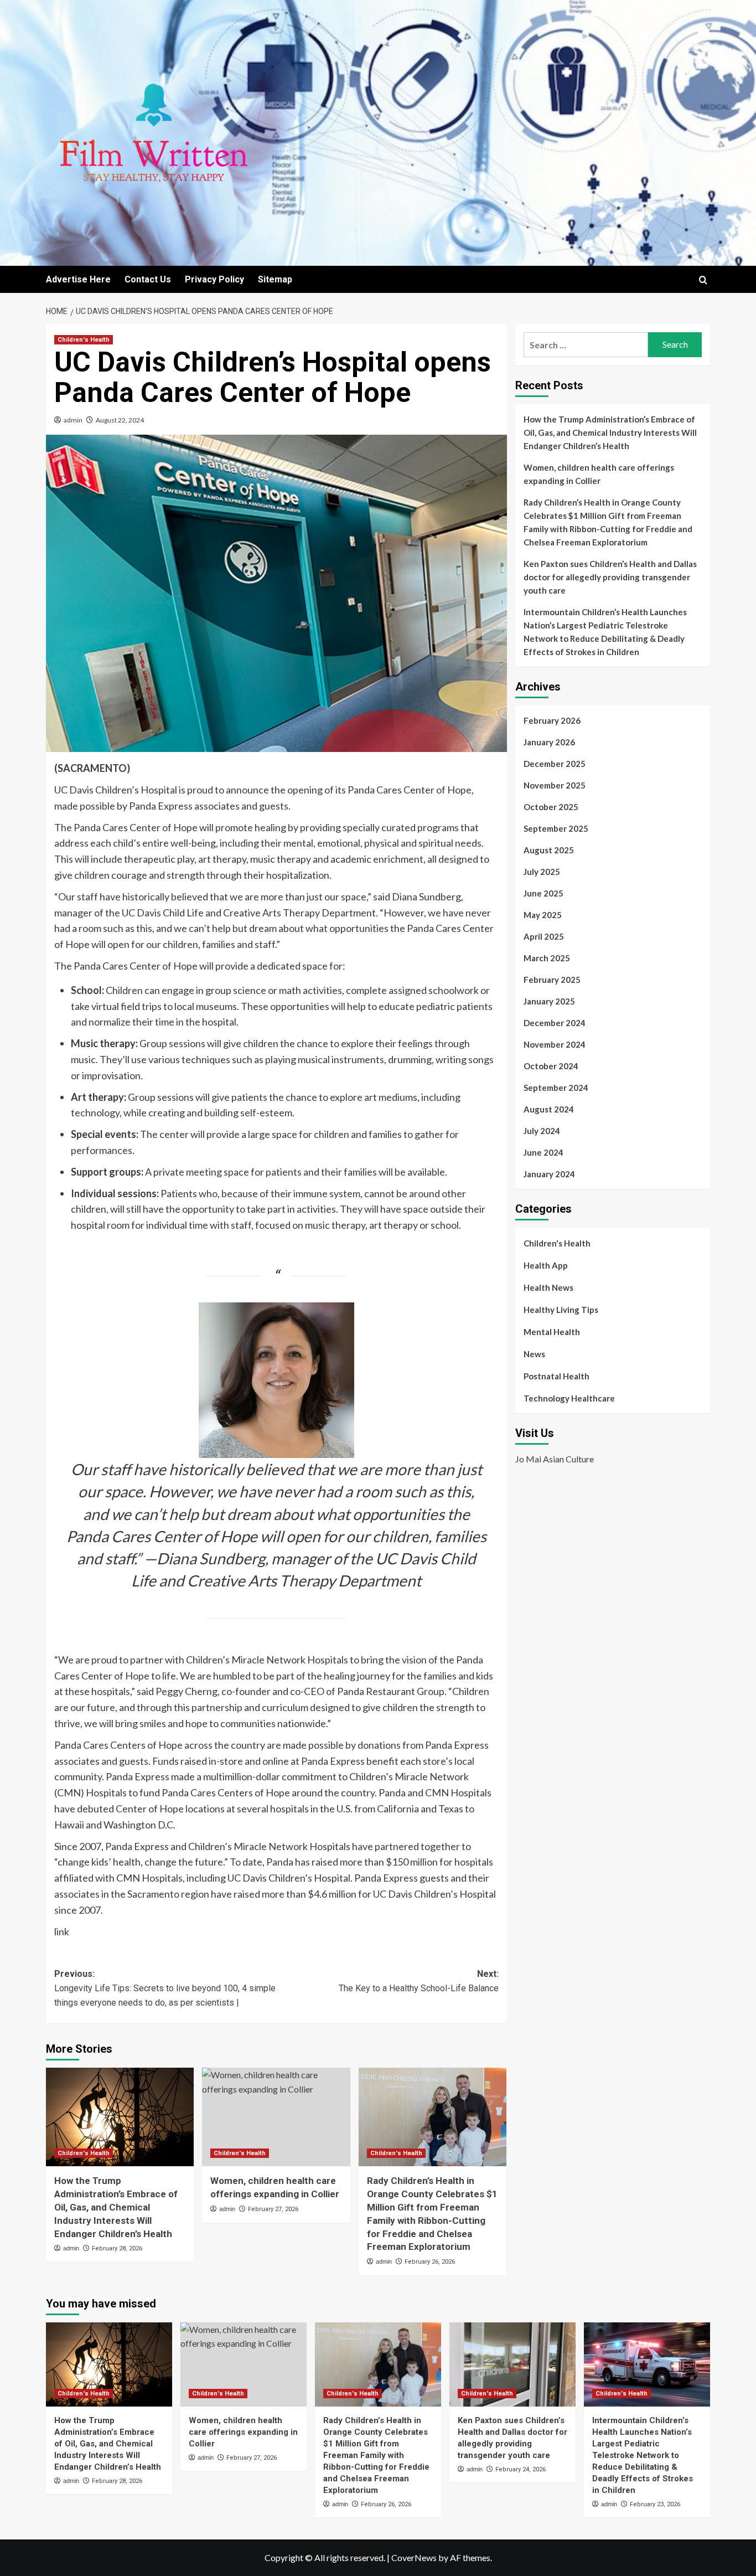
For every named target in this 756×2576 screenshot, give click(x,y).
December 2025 (555, 764)
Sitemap (275, 279)
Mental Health (552, 1332)
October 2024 (551, 1066)
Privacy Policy (214, 279)
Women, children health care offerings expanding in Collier (599, 474)
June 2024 (543, 1152)
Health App (546, 1265)
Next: (418, 1981)
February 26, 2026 (430, 2262)
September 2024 (556, 1088)
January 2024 (549, 1174)
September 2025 (556, 828)
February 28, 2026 (117, 2248)
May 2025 (543, 915)
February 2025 (552, 980)
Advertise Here (78, 279)
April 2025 (544, 936)
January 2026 (549, 742)
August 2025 (549, 850)
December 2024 (555, 1023)
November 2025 (555, 785)
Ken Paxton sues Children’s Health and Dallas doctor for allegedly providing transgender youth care (610, 577)
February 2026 (552, 720)
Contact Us (148, 279)
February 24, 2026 (521, 2469)
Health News (548, 1287)
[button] (703, 280)
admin (73, 420)
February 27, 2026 (273, 2209)
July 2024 (542, 1131)
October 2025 (551, 807)
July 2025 (542, 872)
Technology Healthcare (569, 1398)
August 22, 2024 (120, 420)
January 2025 (549, 1001)
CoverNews (414, 2557)
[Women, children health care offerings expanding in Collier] (276, 2117)
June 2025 (543, 893)
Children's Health (84, 340)
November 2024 (555, 1044)
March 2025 (547, 958)
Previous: (165, 1988)
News (534, 1354)
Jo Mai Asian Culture (555, 1459)
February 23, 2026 (655, 2504)
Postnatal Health (556, 1376)
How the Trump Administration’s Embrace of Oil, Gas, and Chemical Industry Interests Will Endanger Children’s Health (116, 2207)
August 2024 (549, 1109)
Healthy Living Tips (561, 1310)
